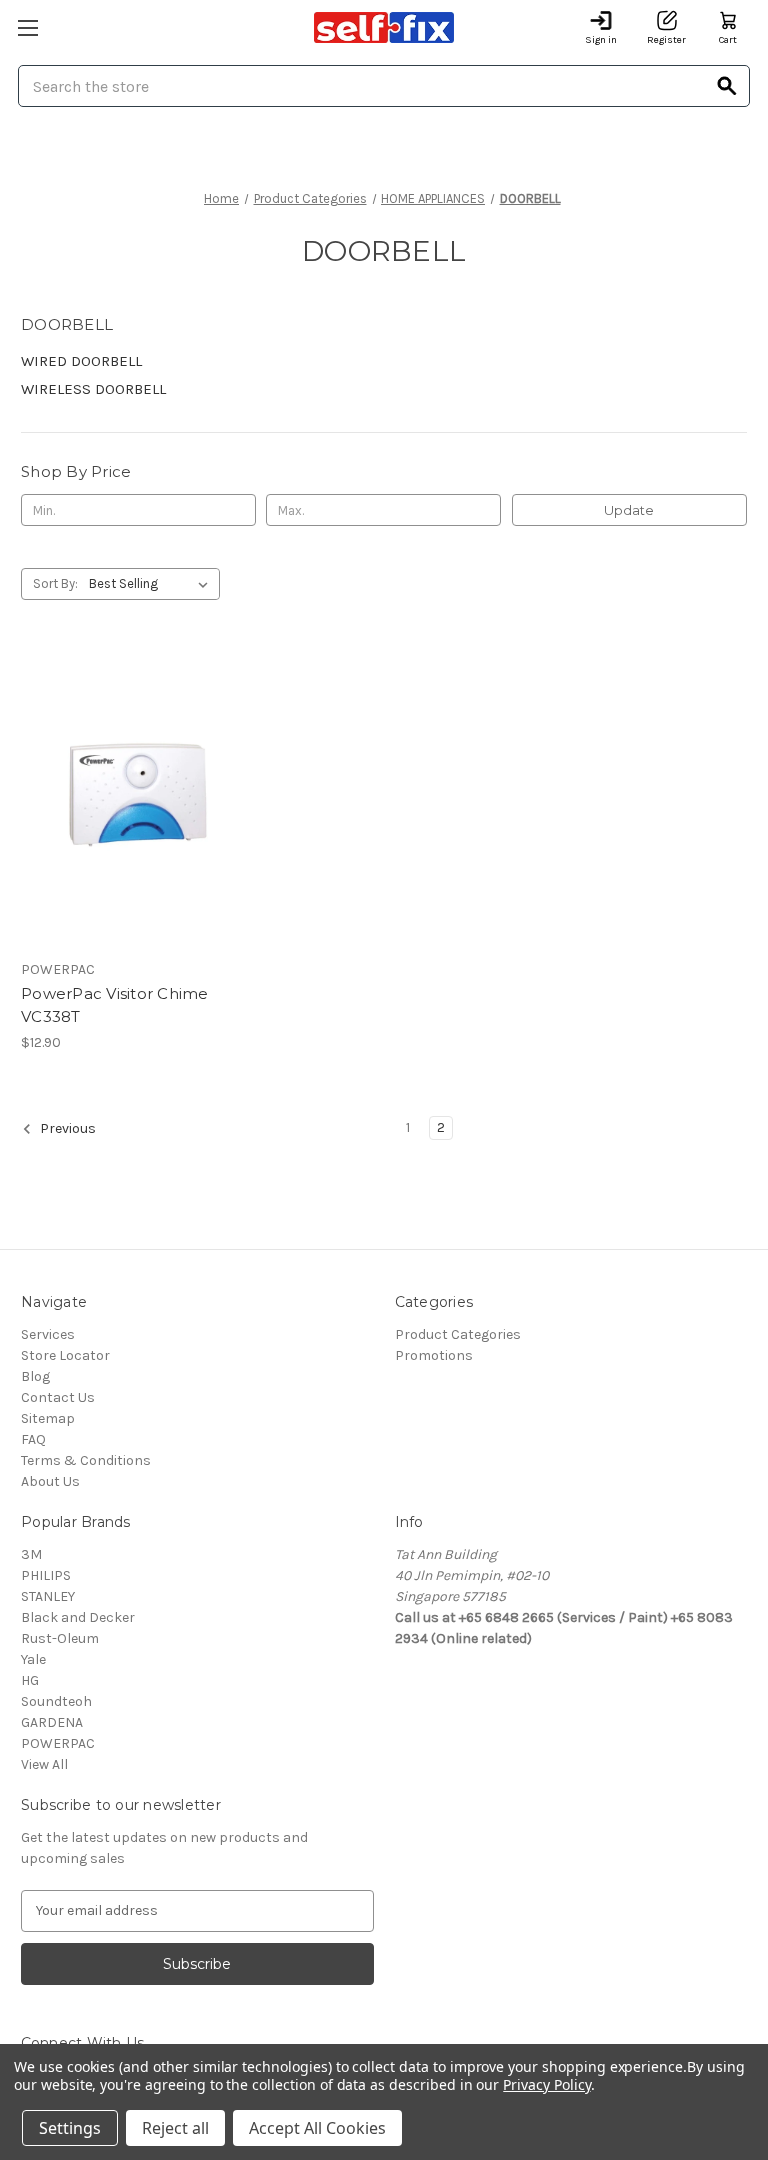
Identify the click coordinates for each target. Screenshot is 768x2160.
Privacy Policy (546, 2084)
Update (629, 510)
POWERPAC (58, 1743)
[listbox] (152, 584)
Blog (35, 1376)
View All (44, 1764)
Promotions (434, 1355)
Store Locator (65, 1355)
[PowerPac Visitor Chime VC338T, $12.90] (135, 798)
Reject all (175, 2128)
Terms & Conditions (86, 1460)
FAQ (33, 1439)
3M (31, 1554)
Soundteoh (56, 1701)
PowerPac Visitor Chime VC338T (115, 1005)
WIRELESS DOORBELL (93, 389)
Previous (66, 1128)
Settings (70, 2128)
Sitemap (48, 1418)
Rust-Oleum (60, 1638)
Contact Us (58, 1397)
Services (48, 1334)
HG (30, 1680)
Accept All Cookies (317, 2128)
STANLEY (48, 1596)
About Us (50, 1481)
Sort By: (55, 583)
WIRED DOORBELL (81, 361)
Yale (33, 1659)
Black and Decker (78, 1617)
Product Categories (458, 1334)
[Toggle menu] (27, 27)
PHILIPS (46, 1575)
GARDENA (52, 1722)
